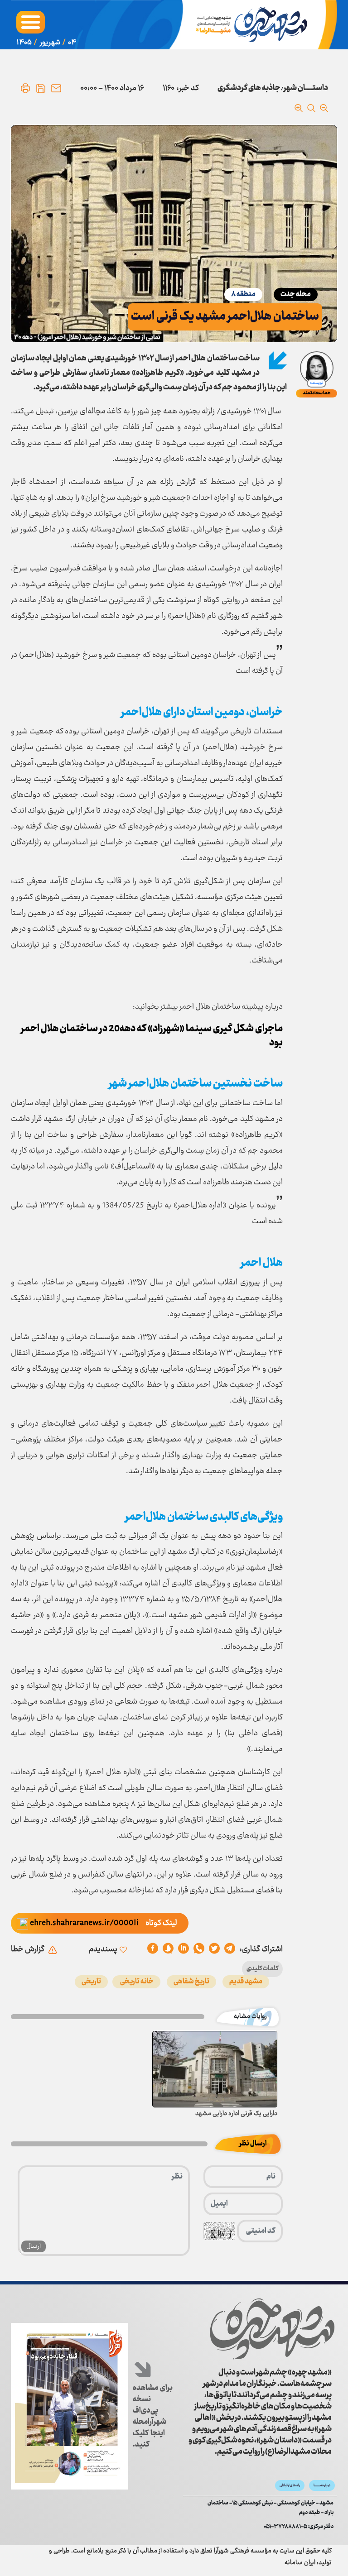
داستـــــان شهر (306, 88)
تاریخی (91, 1982)
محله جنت (296, 294)
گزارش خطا (28, 1949)
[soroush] (184, 1949)
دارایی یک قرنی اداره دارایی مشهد (236, 2114)
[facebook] (153, 1949)
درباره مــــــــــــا (322, 2485)
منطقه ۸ (243, 294)
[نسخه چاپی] (25, 88)
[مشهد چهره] (253, 25)
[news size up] (299, 108)
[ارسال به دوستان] (56, 88)
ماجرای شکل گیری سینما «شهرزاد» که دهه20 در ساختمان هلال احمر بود (152, 1036)
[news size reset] (311, 108)
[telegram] (230, 1949)
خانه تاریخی (136, 1982)
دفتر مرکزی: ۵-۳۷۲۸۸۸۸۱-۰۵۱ (299, 2527)
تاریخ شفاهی (191, 1982)
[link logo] (272, 2329)
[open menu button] (31, 22)
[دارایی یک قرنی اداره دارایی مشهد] (215, 2069)
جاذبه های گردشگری (249, 88)
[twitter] (214, 1949)
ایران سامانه (300, 2563)
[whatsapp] (199, 1949)
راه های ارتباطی (290, 2485)
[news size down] (324, 108)
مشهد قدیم (246, 1982)
